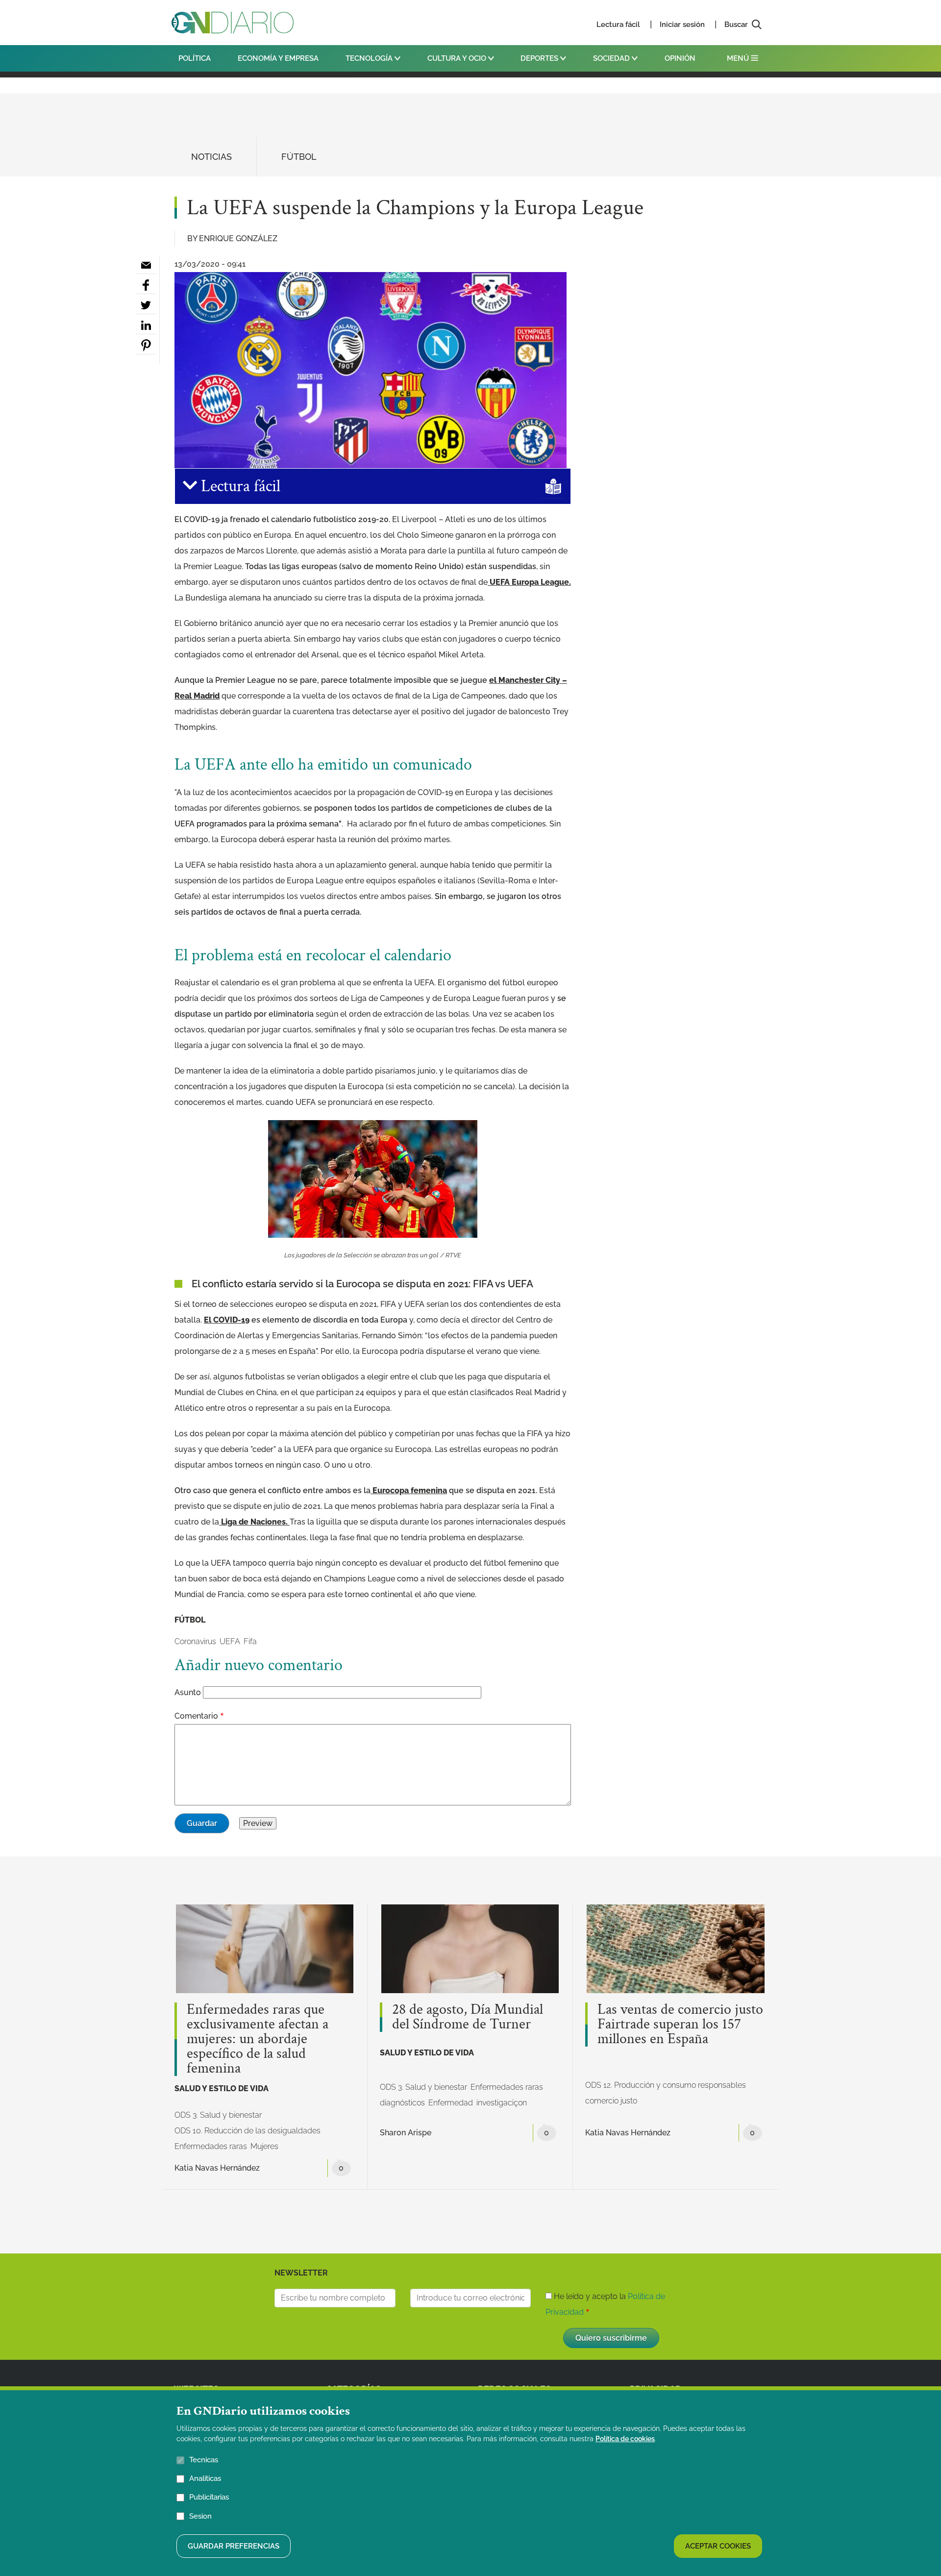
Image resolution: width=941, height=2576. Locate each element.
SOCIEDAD (612, 58)
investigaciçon (502, 2103)
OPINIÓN (680, 58)
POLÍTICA (195, 58)
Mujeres (264, 2146)
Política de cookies (625, 2439)
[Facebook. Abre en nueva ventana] (146, 285)
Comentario (196, 1716)
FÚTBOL (299, 157)
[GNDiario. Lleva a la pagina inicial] (233, 23)
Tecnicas (204, 2460)
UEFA (230, 1641)
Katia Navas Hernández (217, 2168)
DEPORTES (540, 58)
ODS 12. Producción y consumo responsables (666, 2085)
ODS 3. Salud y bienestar (218, 2115)
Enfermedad (451, 2103)
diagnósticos (402, 2103)
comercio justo (611, 2101)
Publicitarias (209, 2497)
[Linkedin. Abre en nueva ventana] (146, 325)
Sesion (200, 2516)
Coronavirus (195, 1641)
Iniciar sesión (682, 25)
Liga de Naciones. (254, 1522)
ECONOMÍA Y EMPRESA (278, 58)
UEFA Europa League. (529, 582)
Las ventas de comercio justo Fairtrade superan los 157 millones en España (680, 2025)
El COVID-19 (227, 1320)
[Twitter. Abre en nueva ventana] (146, 305)
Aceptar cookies (718, 2546)
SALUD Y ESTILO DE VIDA (222, 2088)
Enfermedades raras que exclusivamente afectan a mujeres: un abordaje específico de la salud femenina (258, 2039)
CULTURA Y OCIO (458, 58)
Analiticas (205, 2478)
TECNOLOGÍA (370, 58)
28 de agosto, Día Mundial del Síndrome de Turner (468, 2017)
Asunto (188, 1692)
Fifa (250, 1641)
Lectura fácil (618, 25)
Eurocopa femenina (409, 1490)
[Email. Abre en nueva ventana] (146, 265)
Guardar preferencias (234, 2546)
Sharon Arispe (406, 2133)
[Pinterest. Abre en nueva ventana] (146, 346)
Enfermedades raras (211, 2146)
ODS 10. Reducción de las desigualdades (248, 2131)
